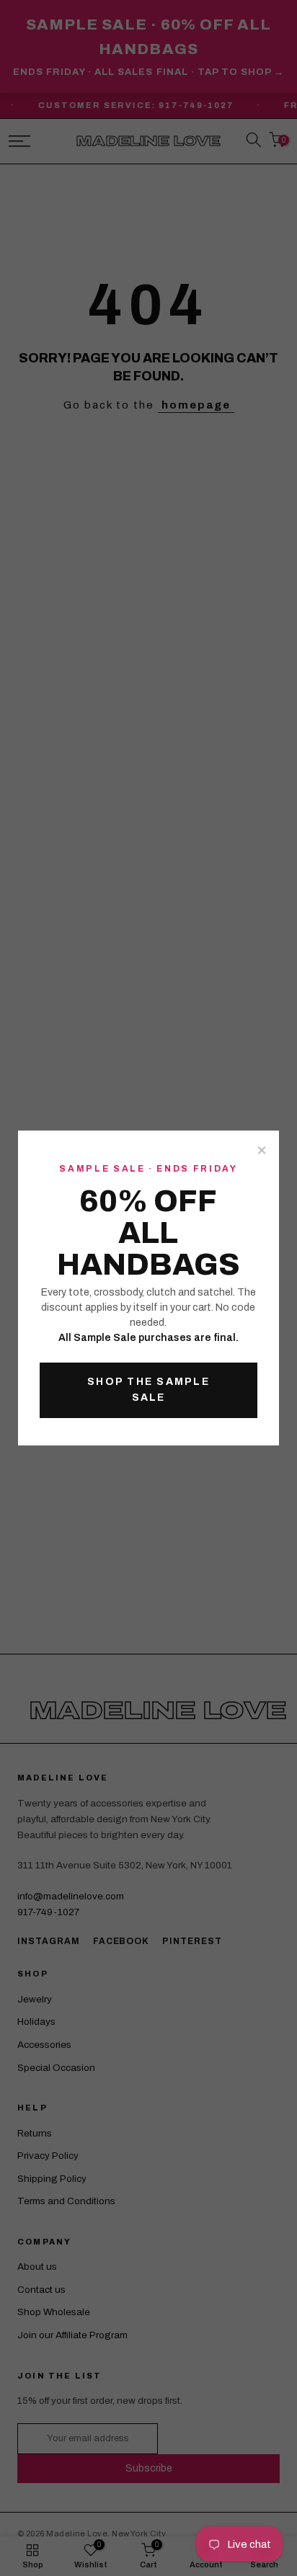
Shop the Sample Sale (148, 1390)
